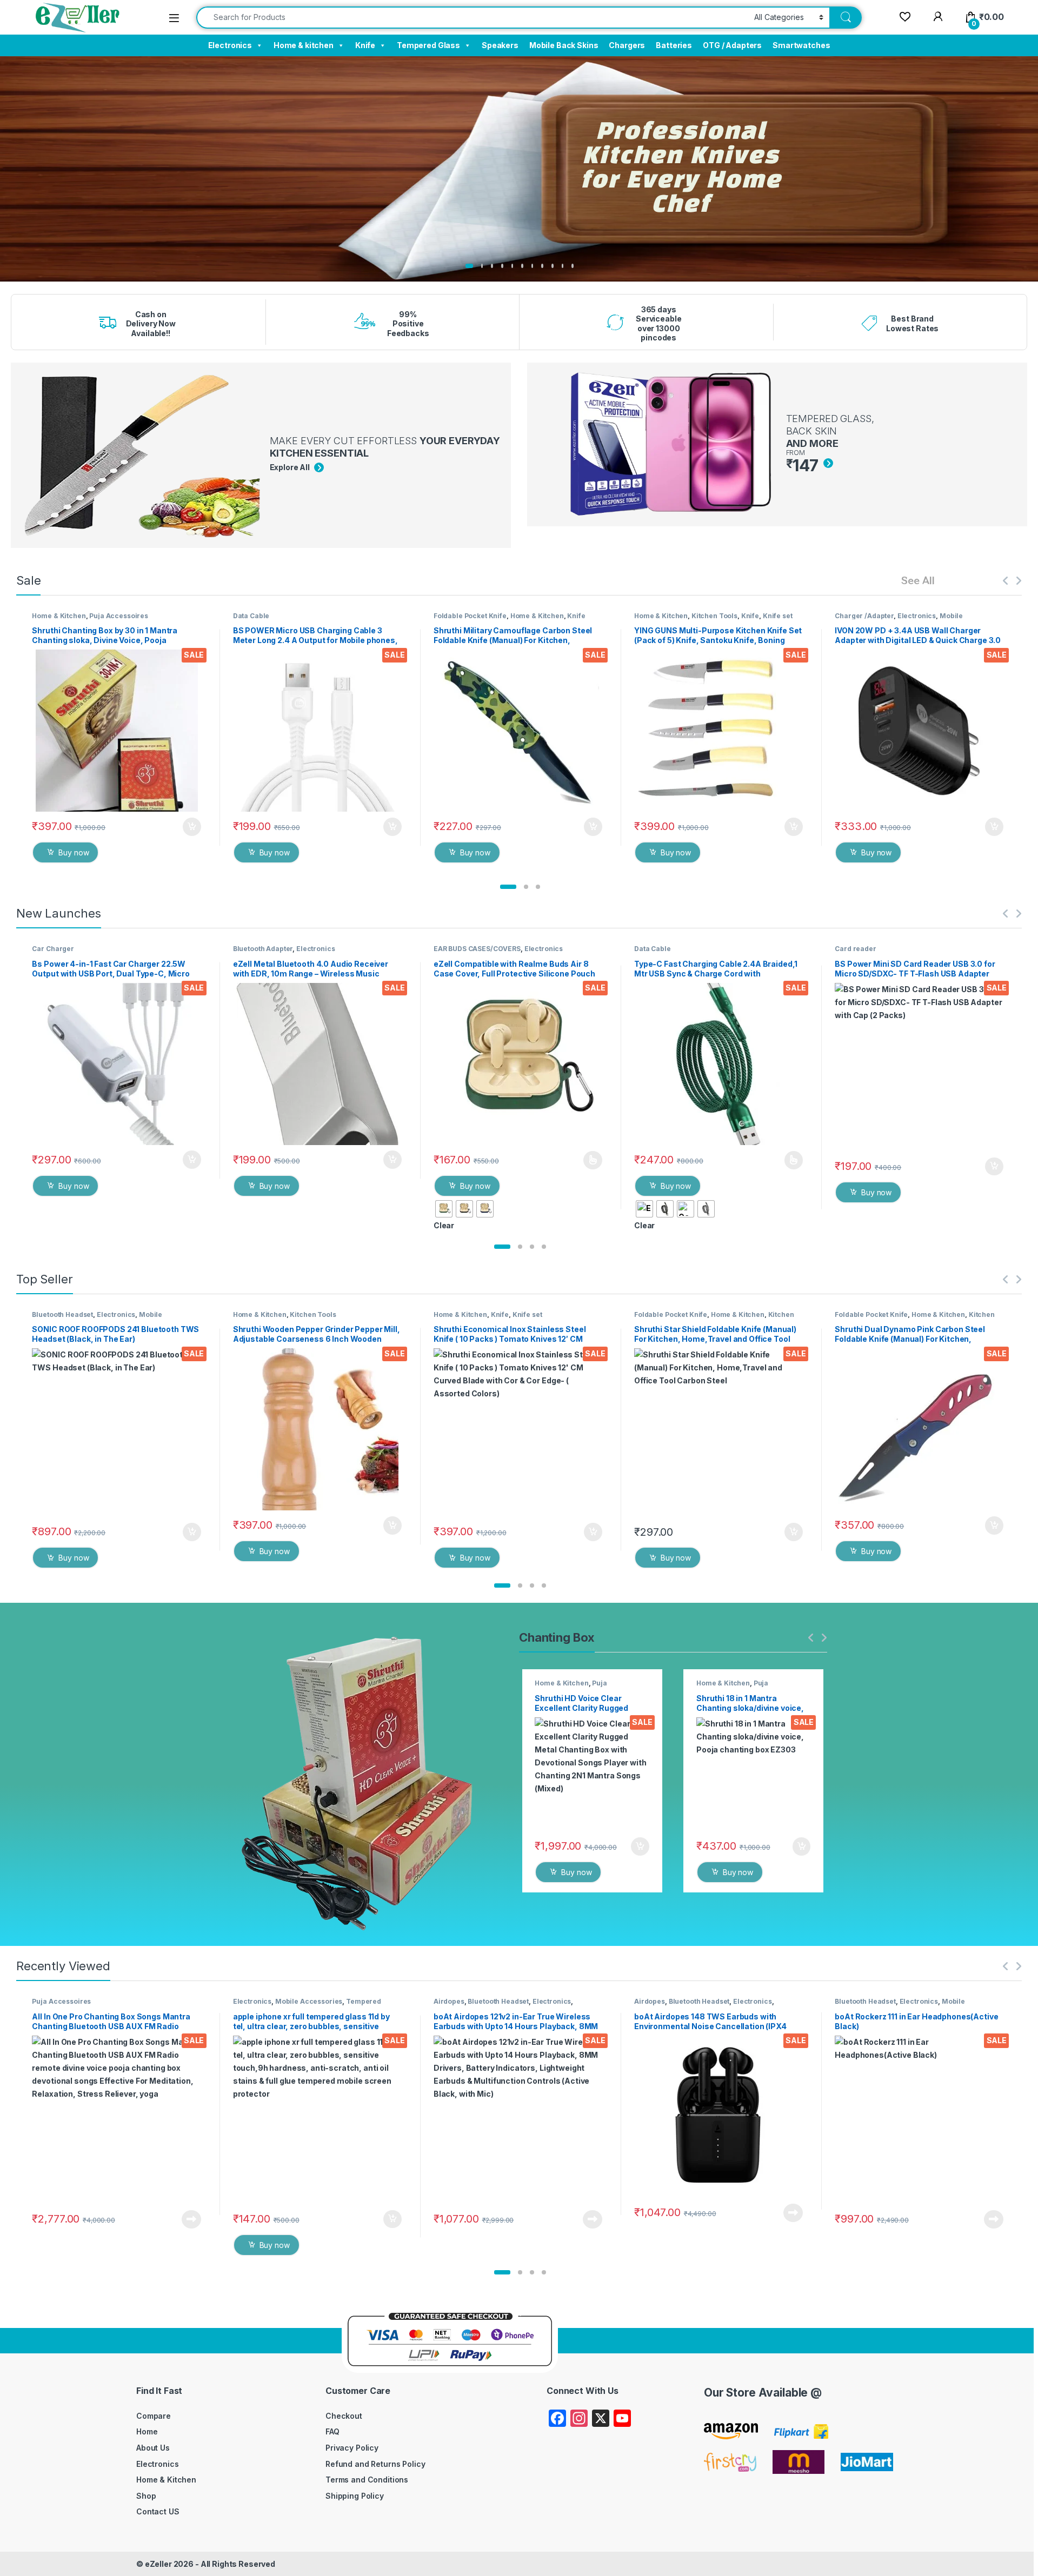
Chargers (627, 45)
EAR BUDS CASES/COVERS (477, 949)
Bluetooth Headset (62, 1314)
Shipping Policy (355, 2496)
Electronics (230, 45)
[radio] (444, 1209)
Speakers (500, 45)
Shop (146, 2496)
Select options (589, 1160)
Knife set (778, 616)
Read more (191, 2219)
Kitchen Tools (714, 616)
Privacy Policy (352, 2448)
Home (147, 2431)
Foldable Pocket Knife (470, 616)
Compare (154, 2416)
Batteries (674, 45)
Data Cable (251, 616)
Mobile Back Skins (564, 45)
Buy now (74, 852)
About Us (153, 2448)
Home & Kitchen (59, 616)
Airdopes (449, 2001)
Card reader (855, 949)
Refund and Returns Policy (375, 2464)
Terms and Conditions (367, 2480)
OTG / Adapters (732, 45)
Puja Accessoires (119, 616)
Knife (365, 45)
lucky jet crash (213, 285)
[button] (508, 887)
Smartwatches (801, 45)
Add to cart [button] (192, 827)
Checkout (344, 2416)
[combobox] (472, 18)
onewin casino (212, 289)
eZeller (158, 2564)
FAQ (332, 2431)
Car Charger (53, 949)
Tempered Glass (428, 45)
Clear (444, 1225)
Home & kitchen (304, 45)
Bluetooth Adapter (263, 949)
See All (918, 580)
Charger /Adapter (864, 616)
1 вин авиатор (212, 283)
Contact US (158, 2511)
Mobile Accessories (309, 2001)
